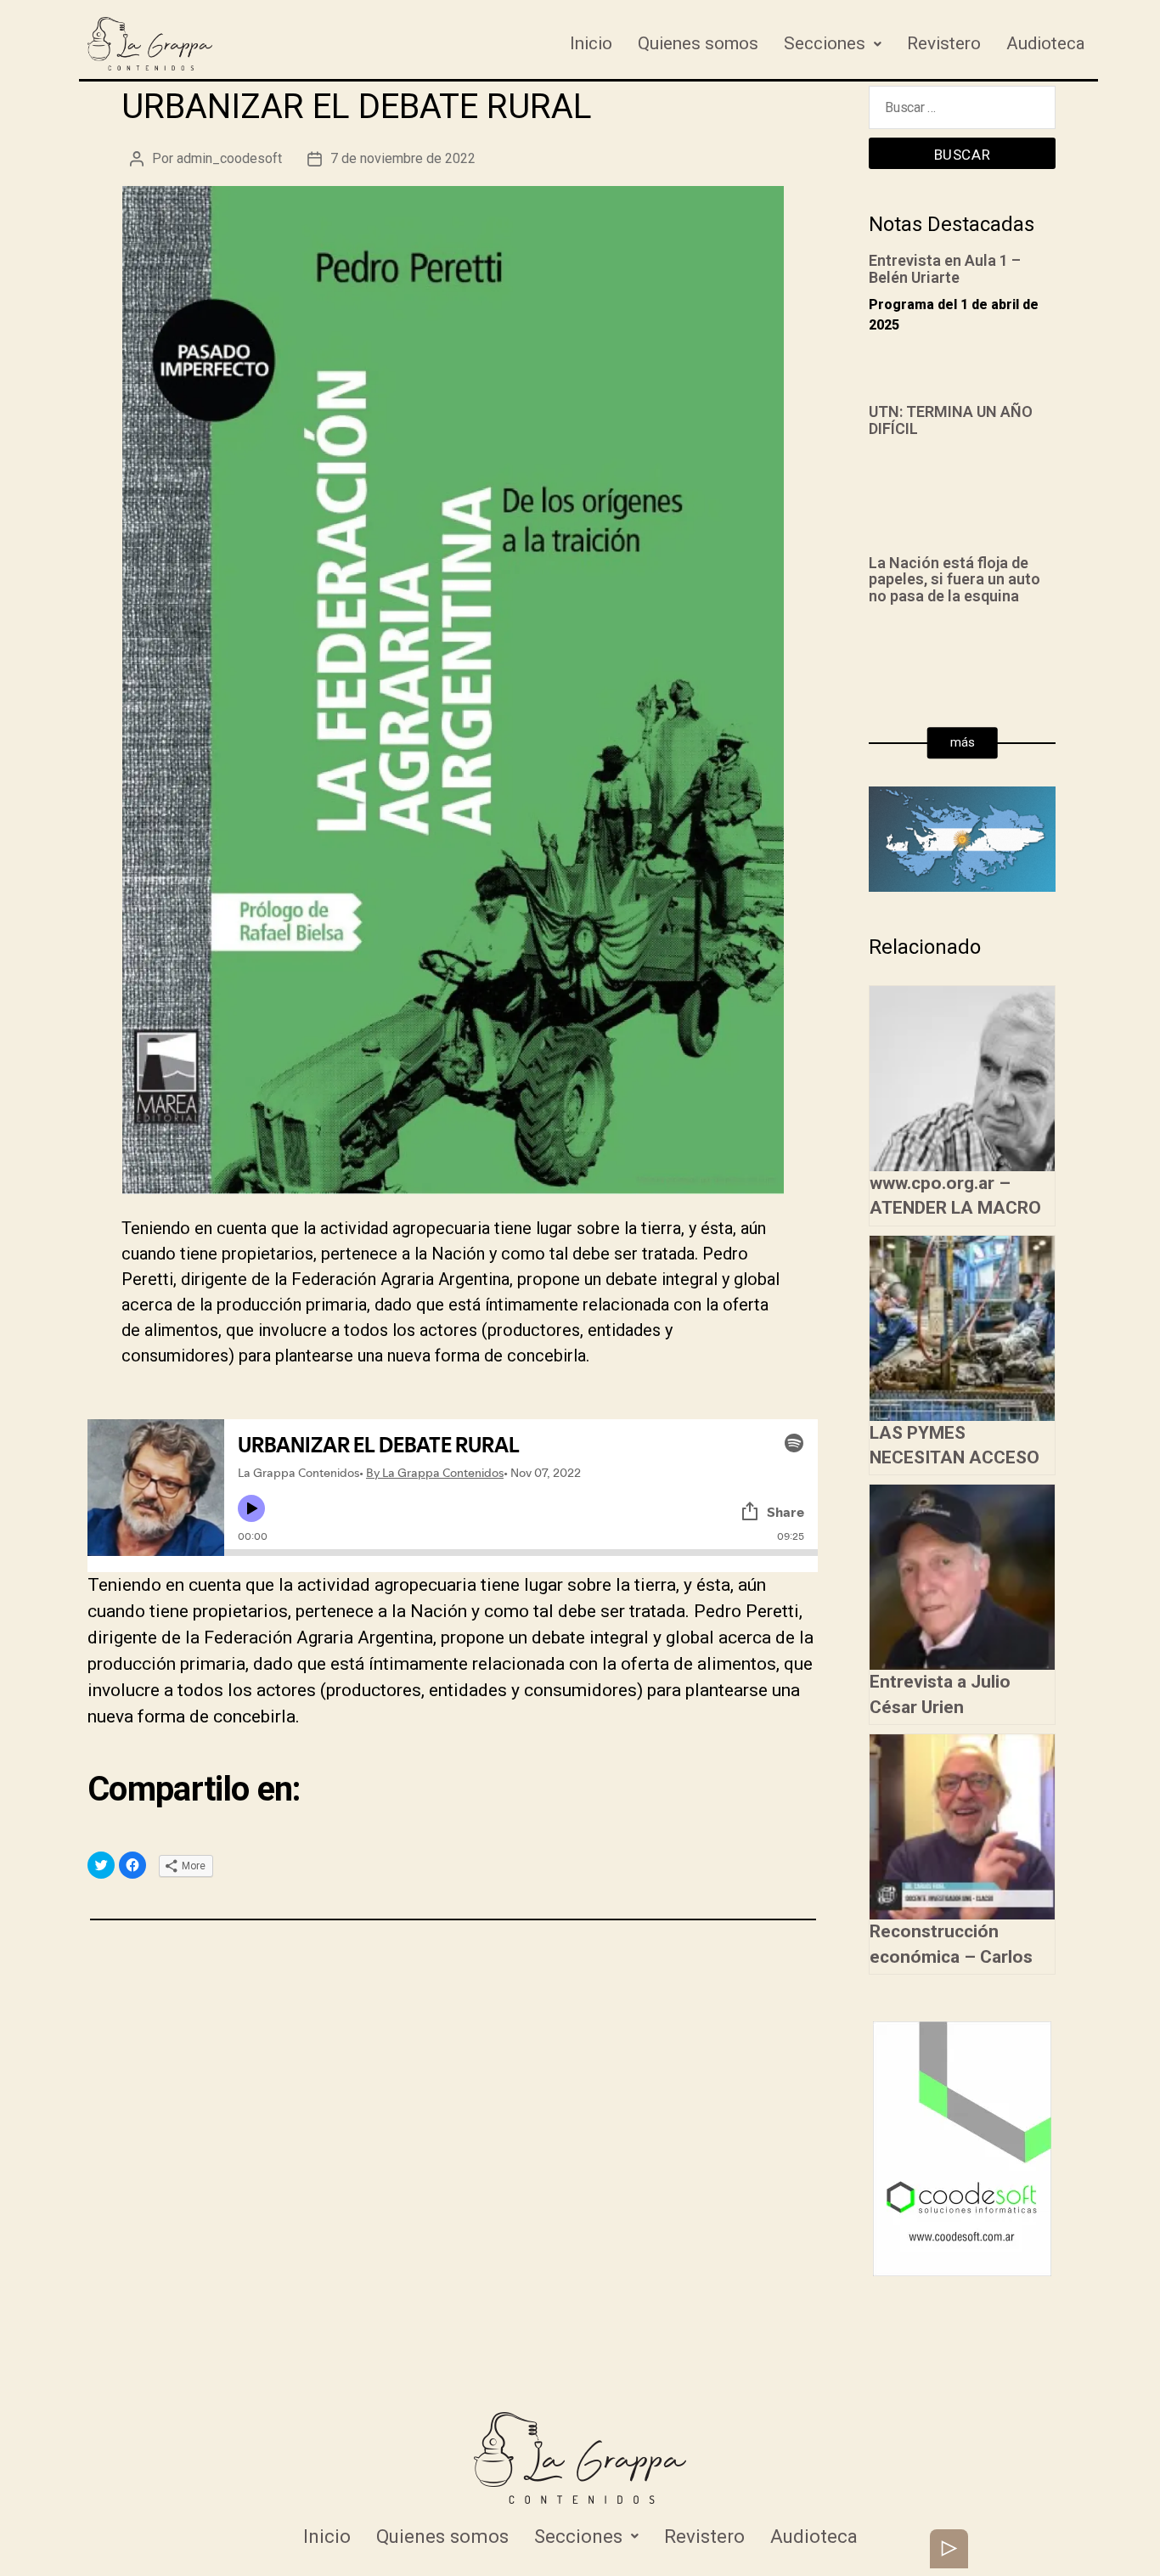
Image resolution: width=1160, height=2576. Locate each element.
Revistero (944, 43)
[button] (963, 743)
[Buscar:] (962, 112)
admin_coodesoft (229, 158)
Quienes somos (698, 43)
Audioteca (1046, 43)
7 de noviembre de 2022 (403, 158)
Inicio (591, 43)
